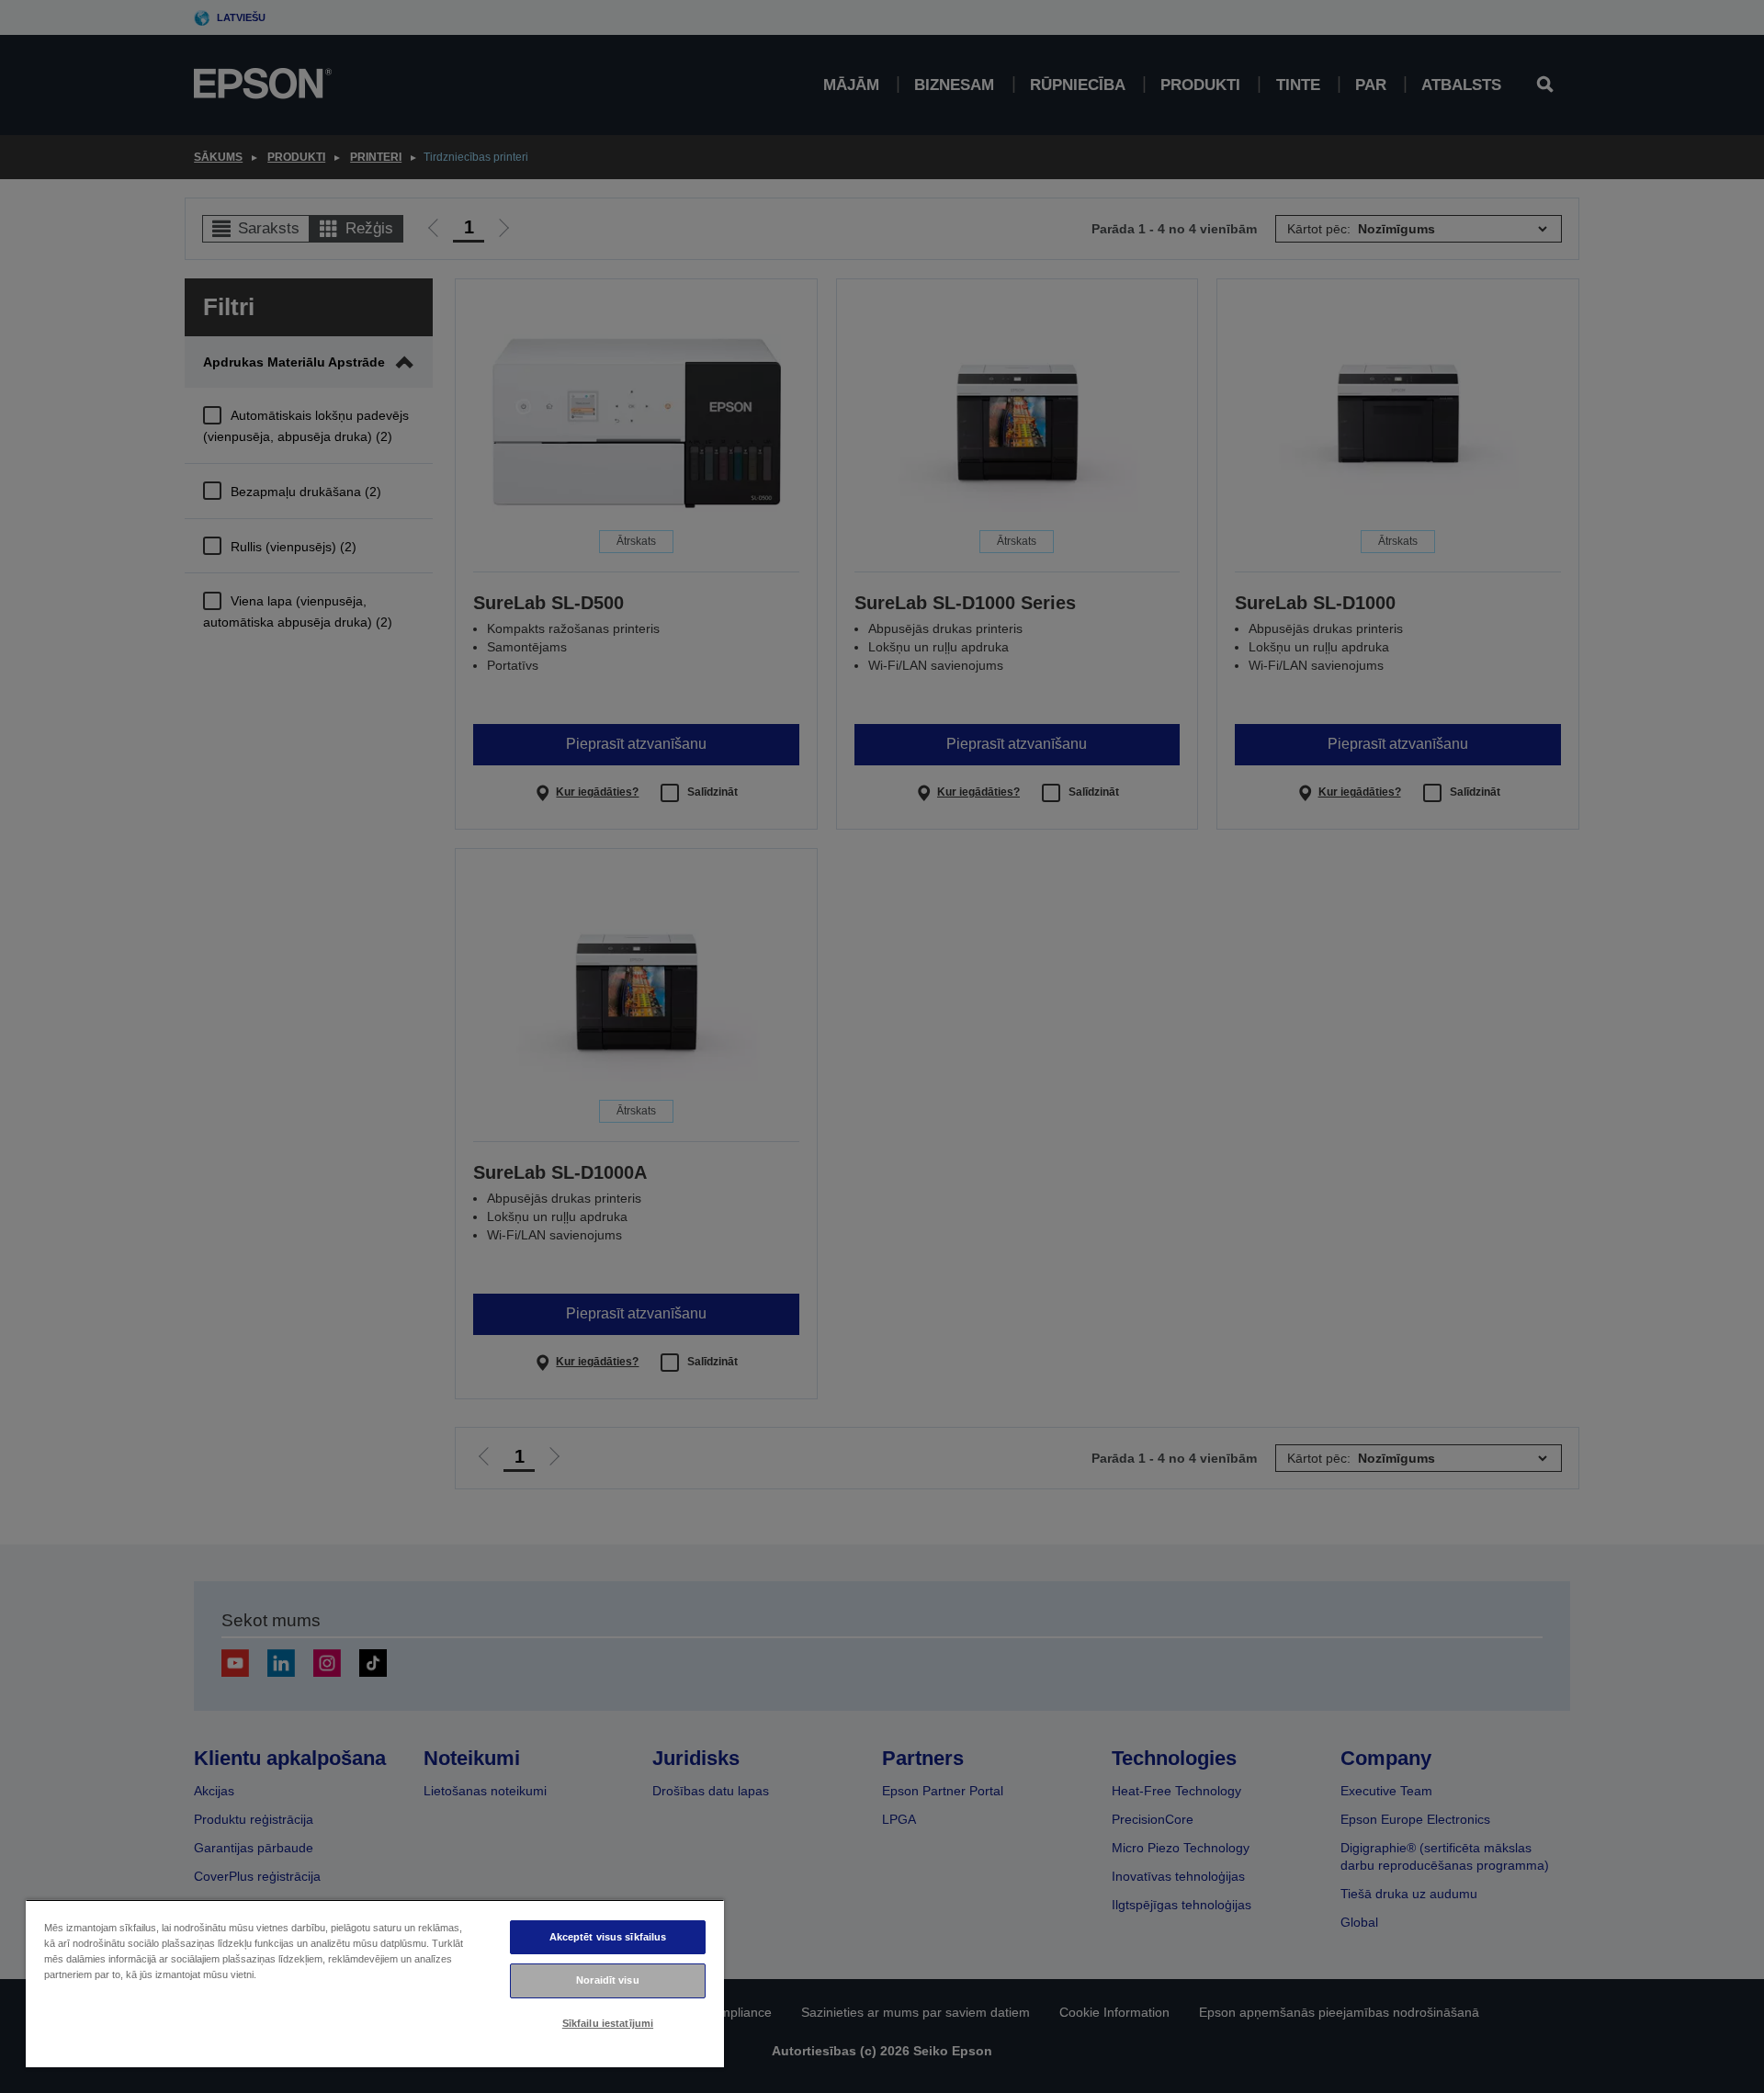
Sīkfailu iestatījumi (608, 2023)
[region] (375, 1983)
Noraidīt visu (607, 1980)
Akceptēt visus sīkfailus (608, 1937)
